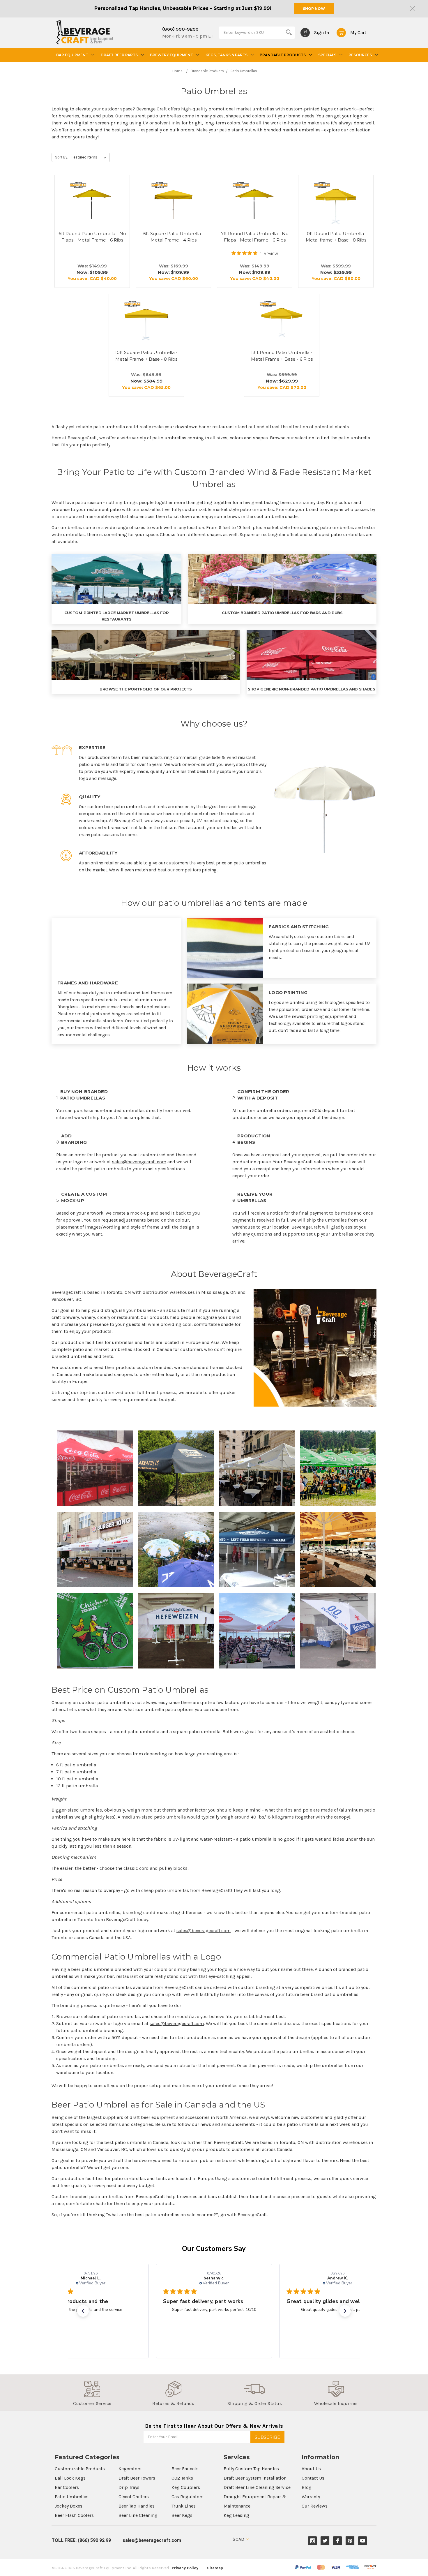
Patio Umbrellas (72, 2497)
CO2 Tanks (182, 2478)
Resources (360, 55)
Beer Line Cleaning (138, 2515)
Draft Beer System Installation (255, 2478)
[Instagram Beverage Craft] (313, 2541)
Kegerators (130, 2469)
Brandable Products (283, 55)
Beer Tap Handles (137, 2506)
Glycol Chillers (134, 2497)
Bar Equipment (72, 55)
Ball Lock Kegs (70, 2478)
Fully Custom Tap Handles (251, 2469)
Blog (307, 2487)
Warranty (311, 2497)
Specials (327, 55)
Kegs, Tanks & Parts (227, 55)
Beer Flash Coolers (74, 2515)
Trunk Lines (184, 2506)
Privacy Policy (185, 2568)
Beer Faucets (185, 2469)
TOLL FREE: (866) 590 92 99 (81, 2540)
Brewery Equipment (171, 55)
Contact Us (313, 2478)
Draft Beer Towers (137, 2478)
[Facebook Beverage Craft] (338, 2541)
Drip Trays (129, 2487)
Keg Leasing (236, 2515)
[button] (83, 2311)
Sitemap (215, 2568)
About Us (311, 2469)
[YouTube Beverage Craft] (363, 2541)
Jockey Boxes (69, 2506)
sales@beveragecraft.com (139, 1162)
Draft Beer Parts (119, 55)
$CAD (239, 2539)
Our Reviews (315, 2506)
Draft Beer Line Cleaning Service (257, 2487)
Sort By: (62, 157)
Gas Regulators (188, 2497)
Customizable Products (80, 2469)
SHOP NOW (314, 9)
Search (289, 32)
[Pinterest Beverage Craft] (350, 2541)
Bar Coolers (67, 2487)
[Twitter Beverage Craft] (325, 2541)
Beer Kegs (182, 2515)
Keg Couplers (186, 2487)
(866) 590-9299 (180, 29)
